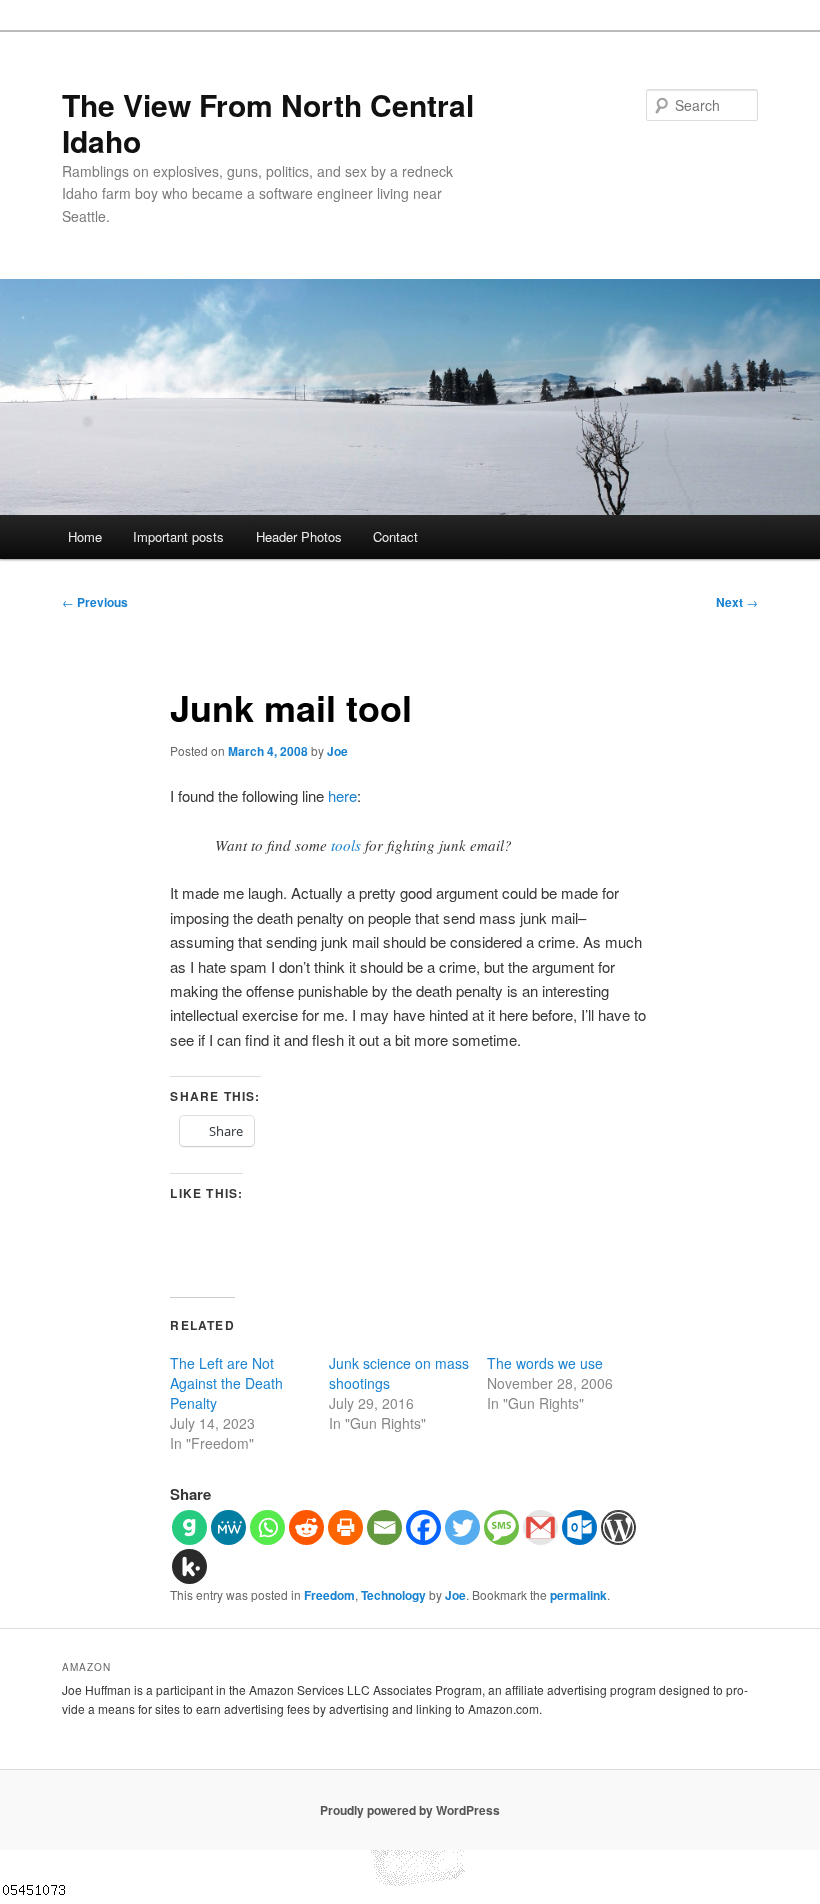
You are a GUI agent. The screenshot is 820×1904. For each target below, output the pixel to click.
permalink (578, 1595)
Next (737, 602)
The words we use (545, 1363)
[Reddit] (306, 1527)
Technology (393, 1595)
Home (85, 536)
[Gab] (189, 1527)
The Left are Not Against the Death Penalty (226, 1383)
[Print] (345, 1527)
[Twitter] (462, 1527)
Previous (95, 602)
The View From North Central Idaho (268, 122)
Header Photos (299, 536)
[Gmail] (540, 1527)
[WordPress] (618, 1527)
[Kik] (189, 1566)
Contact (395, 536)
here (342, 795)
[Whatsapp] (267, 1527)
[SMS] (501, 1527)
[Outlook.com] (579, 1527)
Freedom (329, 1595)
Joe (337, 751)
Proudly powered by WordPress (410, 1810)
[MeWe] (228, 1527)
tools (346, 845)
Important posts (178, 536)
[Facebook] (423, 1527)
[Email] (384, 1527)
